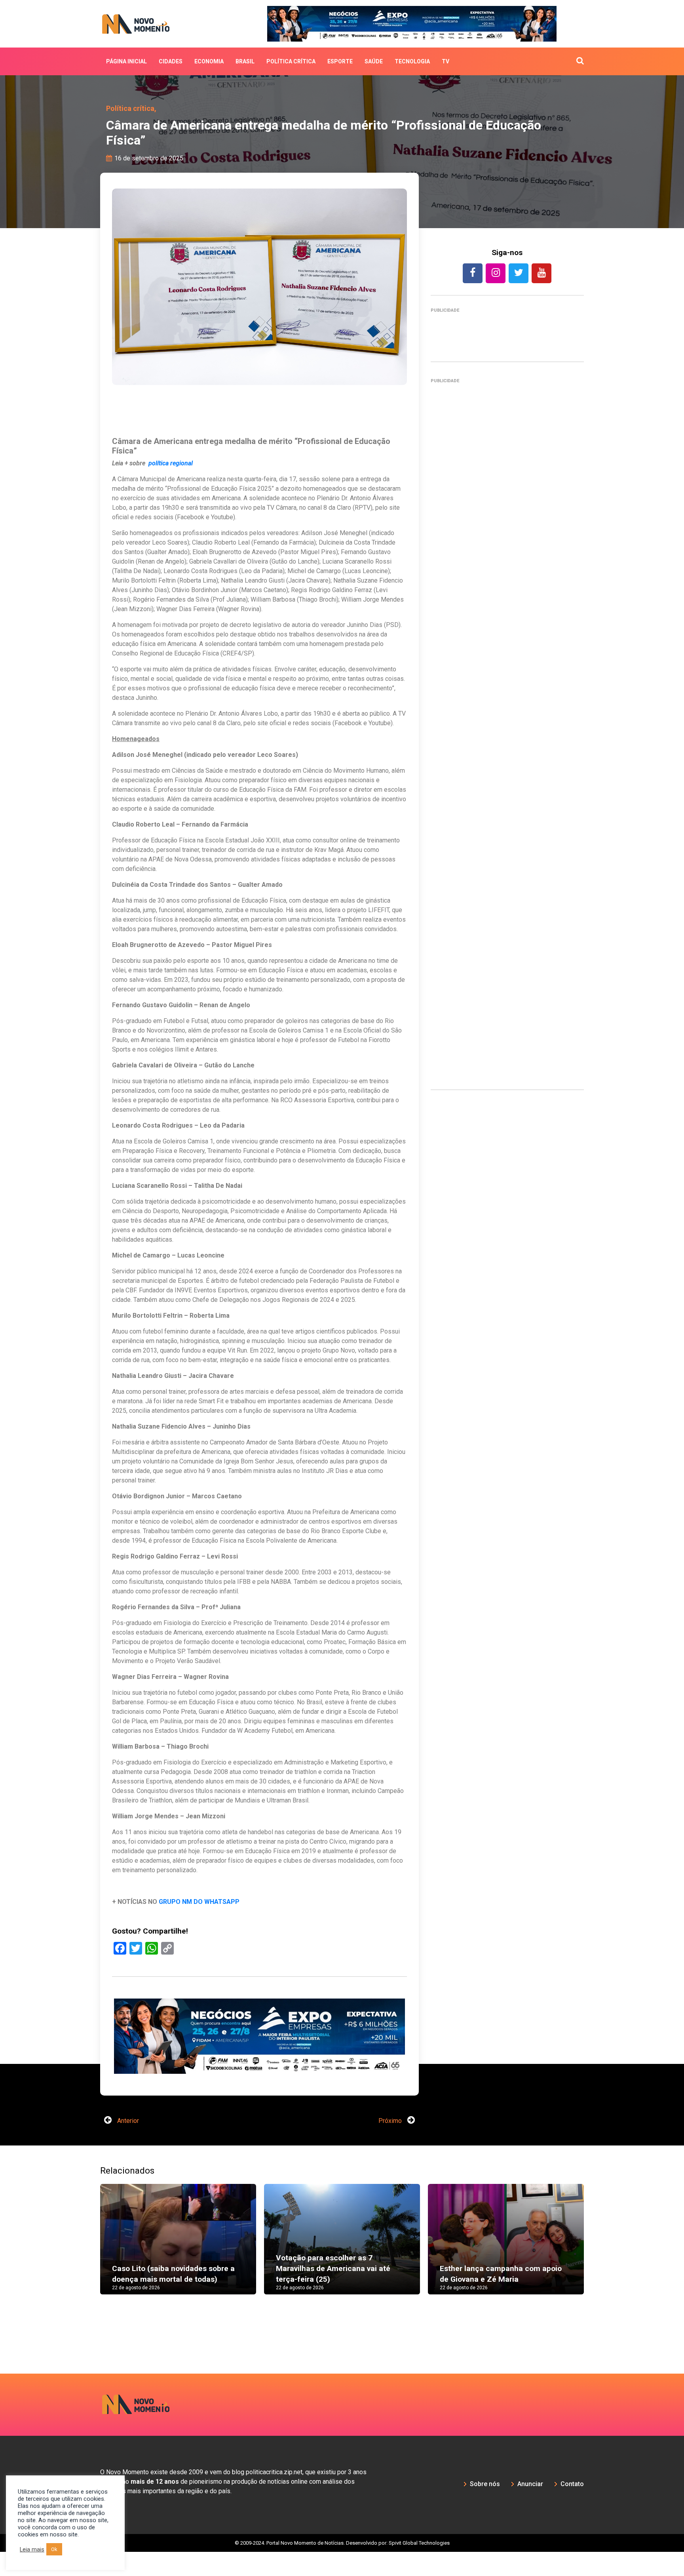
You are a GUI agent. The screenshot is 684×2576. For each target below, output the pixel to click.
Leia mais (32, 2549)
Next (596, 2247)
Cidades (171, 61)
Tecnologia (412, 61)
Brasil (245, 61)
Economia (209, 61)
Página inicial (126, 61)
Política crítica (291, 61)
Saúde (374, 61)
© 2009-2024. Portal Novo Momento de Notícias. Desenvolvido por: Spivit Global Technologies (342, 2543)
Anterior (127, 2121)
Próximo (391, 2121)
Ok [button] (54, 2549)
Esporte (340, 61)
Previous (88, 2247)
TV (446, 61)
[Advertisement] (507, 731)
